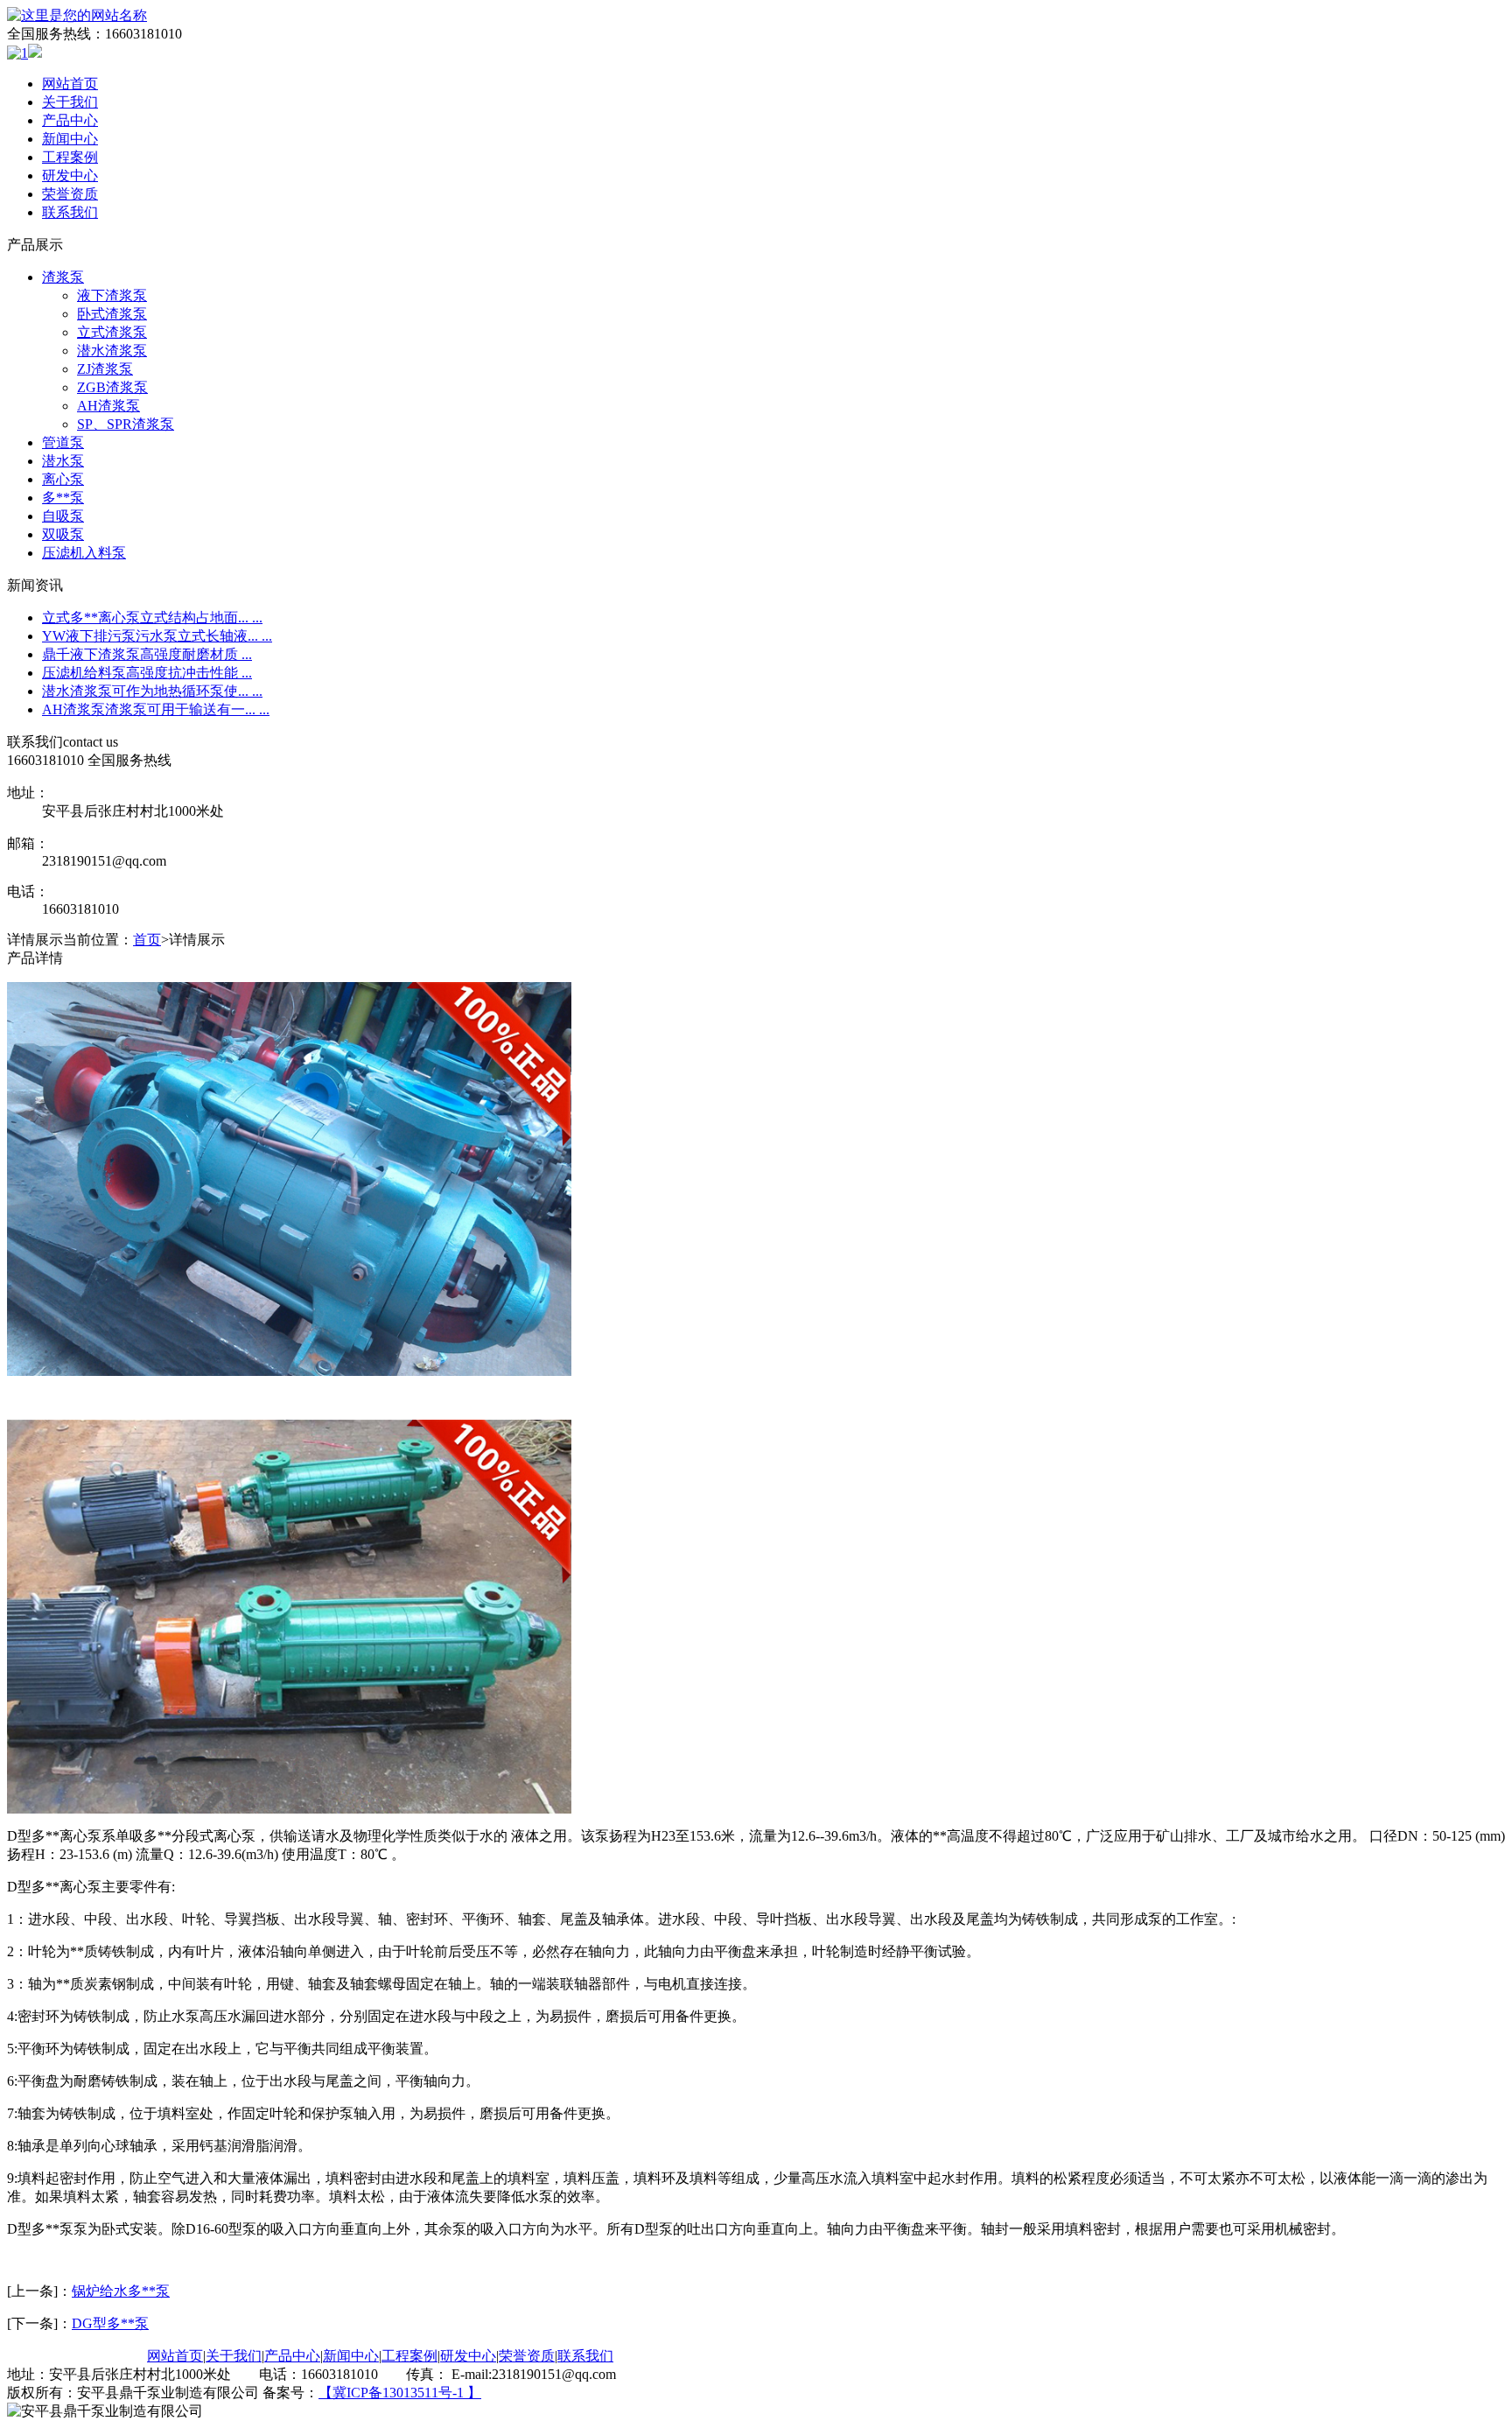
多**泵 (63, 498)
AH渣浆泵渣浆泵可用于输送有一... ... (156, 709)
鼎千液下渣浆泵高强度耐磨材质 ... (147, 654)
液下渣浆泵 (112, 295)
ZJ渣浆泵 (105, 369)
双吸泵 (63, 534)
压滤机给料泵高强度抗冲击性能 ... (147, 673)
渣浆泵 (63, 277)
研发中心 (70, 175)
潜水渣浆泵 (112, 351)
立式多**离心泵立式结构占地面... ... (152, 618)
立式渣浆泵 (112, 332)
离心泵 (63, 479)
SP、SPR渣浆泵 (126, 424)
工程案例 (70, 157)
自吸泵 (63, 516)
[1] (17, 53)
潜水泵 (63, 461)
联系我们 (70, 212)
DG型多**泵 (110, 2323)
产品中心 (70, 120)
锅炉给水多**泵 (121, 2291)
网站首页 (70, 84)
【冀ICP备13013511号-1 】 (400, 2393)
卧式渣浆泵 (112, 314)
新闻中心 (70, 139)
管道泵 (63, 442)
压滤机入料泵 (84, 553)
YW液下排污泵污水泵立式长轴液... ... (157, 636)
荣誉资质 (70, 194)
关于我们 (70, 102)
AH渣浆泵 (108, 406)
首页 (147, 940)
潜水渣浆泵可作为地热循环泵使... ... (152, 691)
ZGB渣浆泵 (112, 387)
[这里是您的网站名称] (77, 15)
